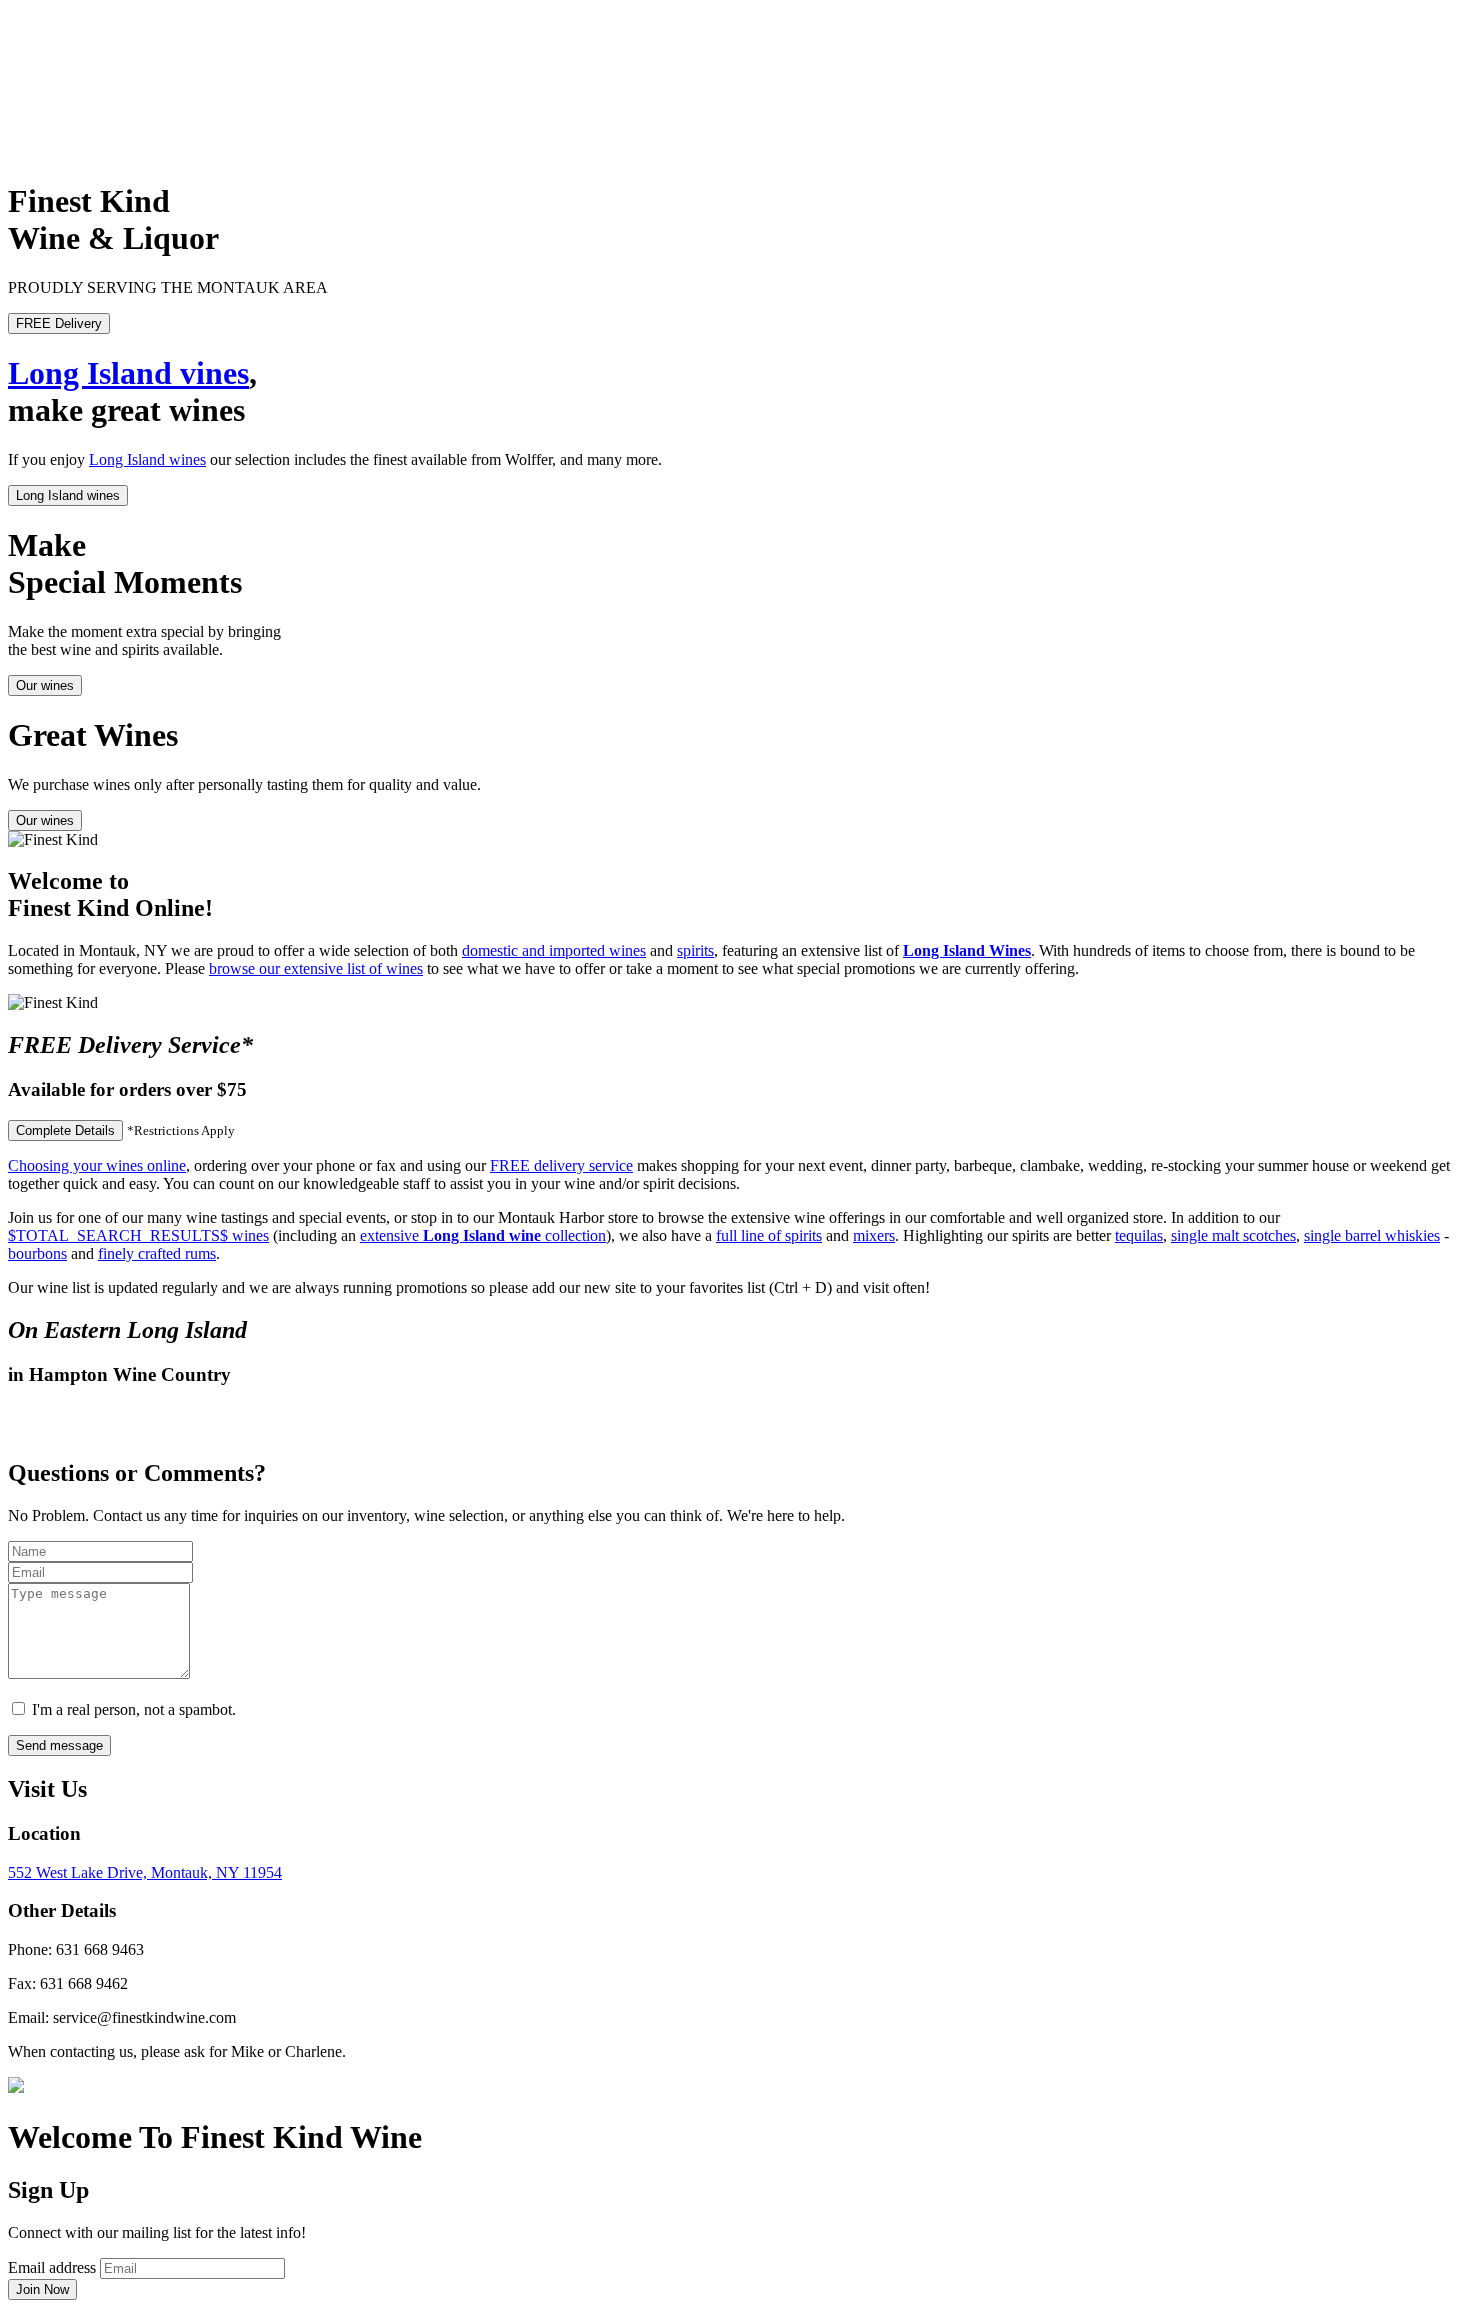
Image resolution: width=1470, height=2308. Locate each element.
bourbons (37, 1253)
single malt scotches (1233, 1235)
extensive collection (483, 1235)
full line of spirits (769, 1235)
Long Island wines (147, 459)
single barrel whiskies (1372, 1235)
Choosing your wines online (97, 1165)
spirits (695, 950)
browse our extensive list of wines (316, 968)
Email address (52, 2267)
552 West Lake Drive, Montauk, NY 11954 (145, 1872)
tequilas (1139, 1235)
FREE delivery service (561, 1165)
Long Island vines (128, 373)
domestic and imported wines (554, 950)
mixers (874, 1235)
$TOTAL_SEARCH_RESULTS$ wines (138, 1235)
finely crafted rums (157, 1253)
